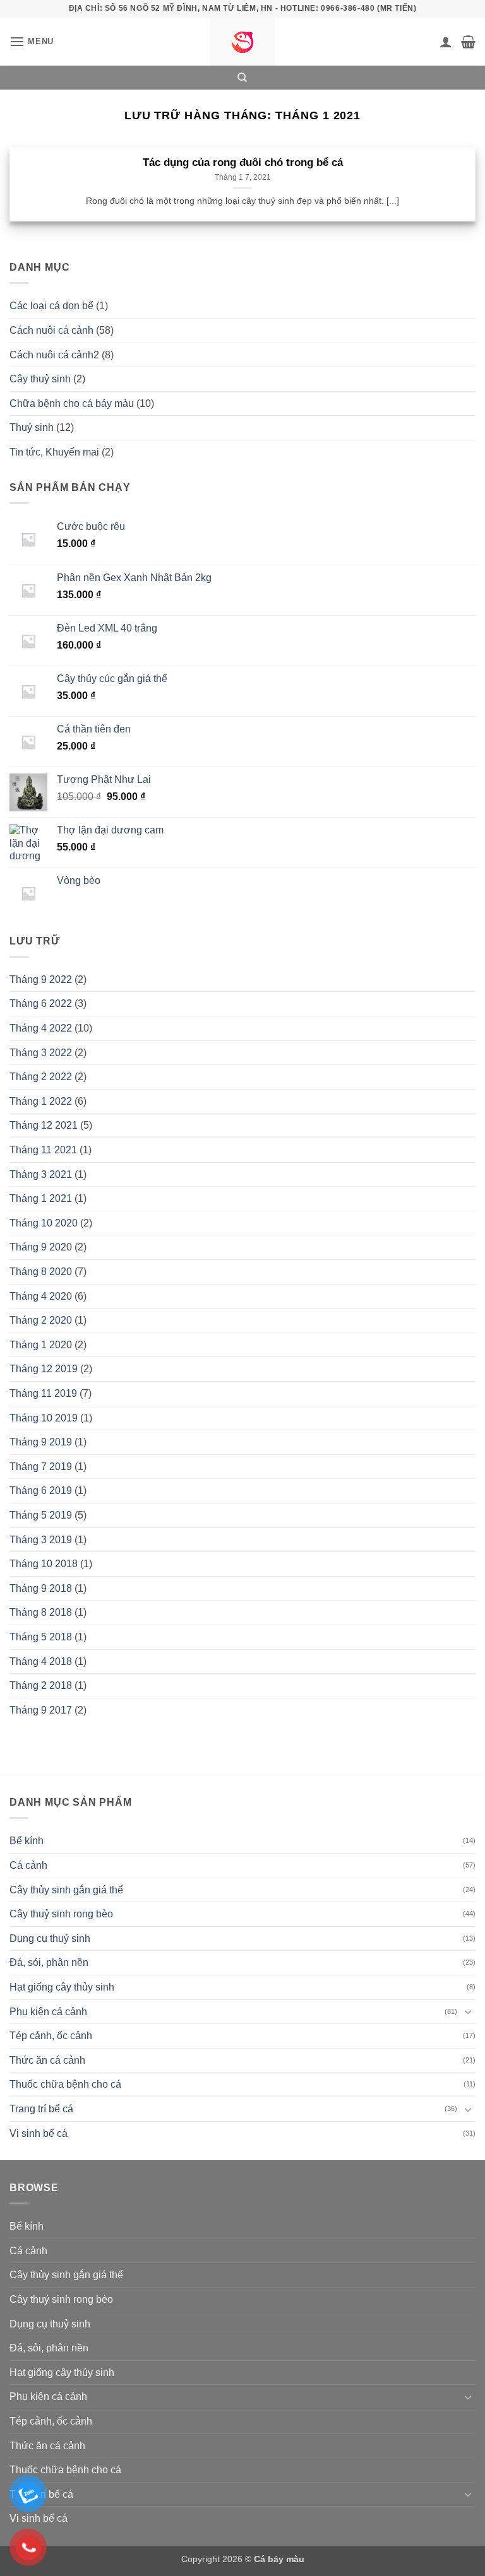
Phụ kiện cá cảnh (48, 2012)
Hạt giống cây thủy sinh (62, 1987)
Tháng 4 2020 (41, 1296)
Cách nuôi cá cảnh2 (54, 355)
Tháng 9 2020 (41, 1247)
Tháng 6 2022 (41, 1003)
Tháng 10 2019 (44, 1418)
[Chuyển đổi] (468, 2011)
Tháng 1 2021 (41, 1198)
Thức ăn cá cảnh (47, 2060)
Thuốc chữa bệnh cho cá (65, 2084)
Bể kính (27, 1841)
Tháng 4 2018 (41, 1661)
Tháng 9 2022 (41, 979)
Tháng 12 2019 (44, 1369)
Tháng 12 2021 (44, 1125)
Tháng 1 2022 (41, 1101)
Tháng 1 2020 (41, 1345)
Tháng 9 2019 (41, 1442)
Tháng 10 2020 (44, 1223)
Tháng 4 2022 (41, 1028)
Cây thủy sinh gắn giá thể (66, 1890)
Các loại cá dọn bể (51, 306)
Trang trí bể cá (41, 2109)
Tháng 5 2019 (41, 1515)
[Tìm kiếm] (242, 78)
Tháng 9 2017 (41, 1710)
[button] (32, 41)
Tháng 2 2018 (41, 1685)
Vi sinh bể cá (39, 2133)
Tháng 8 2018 (41, 1612)
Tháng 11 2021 (43, 1150)
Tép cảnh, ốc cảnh (51, 2036)
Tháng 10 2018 (44, 1564)
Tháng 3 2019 (41, 1540)
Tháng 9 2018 (41, 1588)
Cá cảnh (28, 1865)
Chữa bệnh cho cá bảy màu (72, 403)
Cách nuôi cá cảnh (51, 330)
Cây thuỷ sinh (40, 379)
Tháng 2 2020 (41, 1320)
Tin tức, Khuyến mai (54, 452)
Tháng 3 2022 (41, 1053)
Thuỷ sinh (32, 427)
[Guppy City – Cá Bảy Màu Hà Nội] (242, 42)
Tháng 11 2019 (43, 1393)
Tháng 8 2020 (41, 1272)
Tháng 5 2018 (41, 1637)
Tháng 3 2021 (41, 1174)
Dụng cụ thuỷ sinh (50, 1938)
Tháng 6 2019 (41, 1491)
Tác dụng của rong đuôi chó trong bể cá (243, 162)
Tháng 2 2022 (41, 1077)
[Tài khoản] (446, 42)
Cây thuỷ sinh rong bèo (61, 1914)
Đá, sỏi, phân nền (49, 1962)
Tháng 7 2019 (41, 1467)
